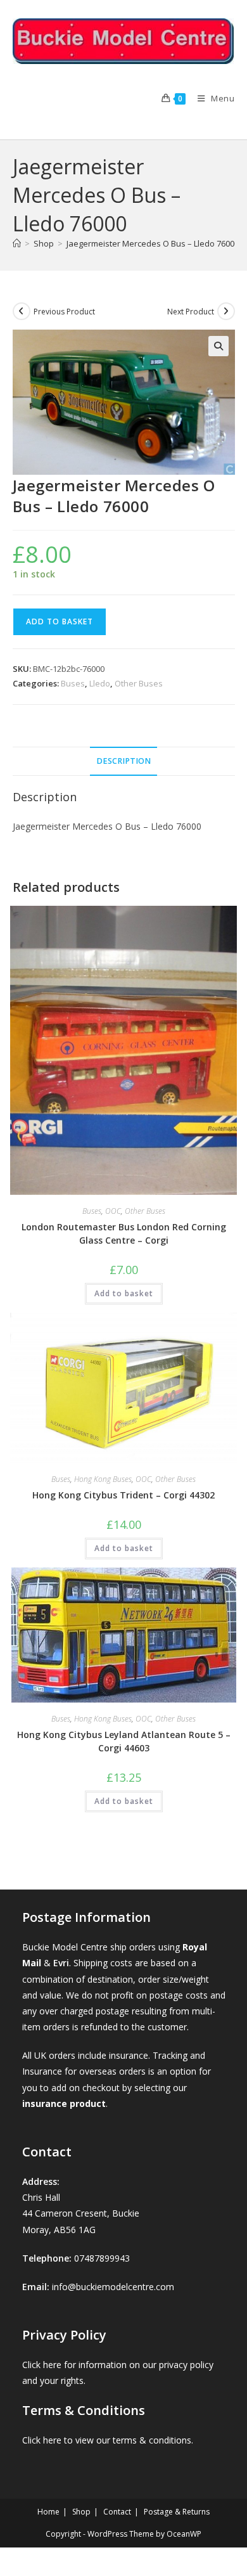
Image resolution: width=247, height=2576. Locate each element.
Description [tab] (123, 761)
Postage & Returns (177, 2512)
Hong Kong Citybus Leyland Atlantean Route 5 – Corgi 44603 (124, 1741)
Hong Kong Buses (103, 1479)
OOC (113, 1211)
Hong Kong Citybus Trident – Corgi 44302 (123, 1495)
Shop (81, 2512)
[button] (218, 346)
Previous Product (64, 312)
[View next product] (226, 311)
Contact (117, 2512)
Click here (42, 2365)
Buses (73, 683)
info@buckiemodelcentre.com (113, 2287)
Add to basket (60, 621)
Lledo (100, 683)
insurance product (64, 2103)
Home (48, 2512)
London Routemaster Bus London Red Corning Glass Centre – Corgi (124, 1233)
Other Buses (139, 683)
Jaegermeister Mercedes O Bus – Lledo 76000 (153, 243)
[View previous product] (22, 311)
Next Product (191, 312)
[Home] (17, 243)
